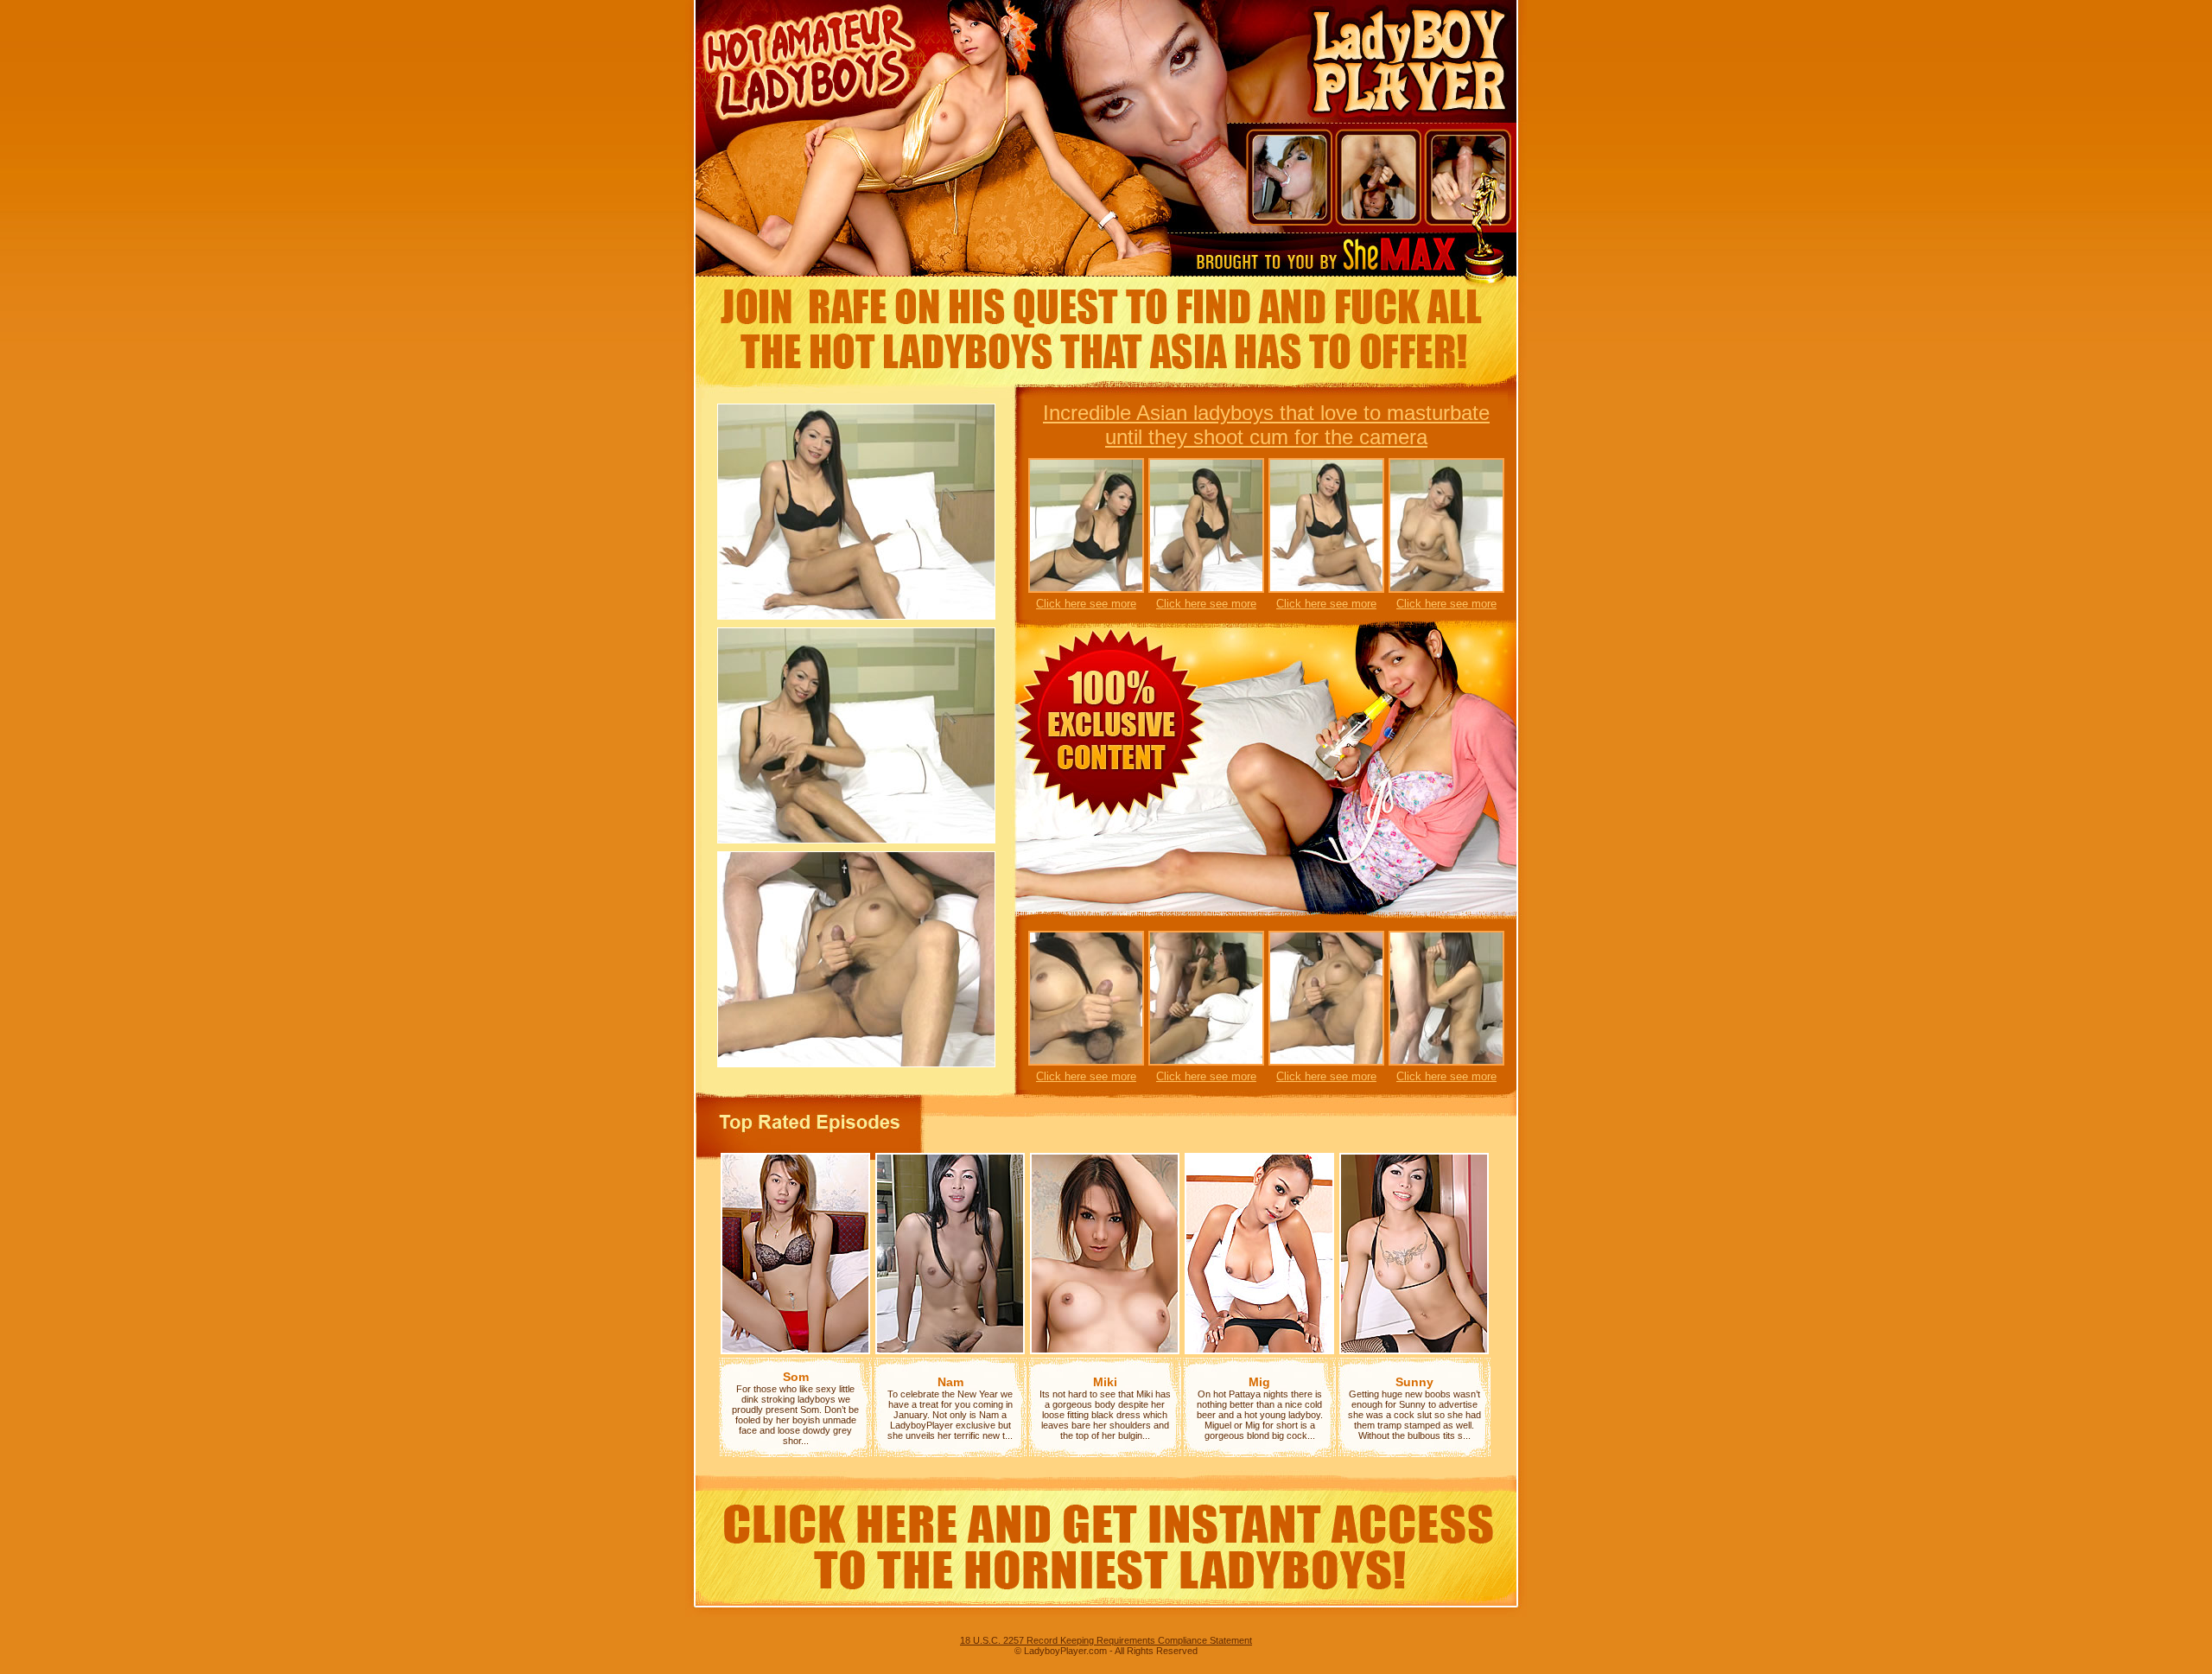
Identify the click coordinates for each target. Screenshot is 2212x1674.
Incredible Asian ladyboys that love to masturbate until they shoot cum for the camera (1266, 425)
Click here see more (1086, 604)
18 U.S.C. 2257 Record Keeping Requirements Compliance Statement (1106, 1640)
